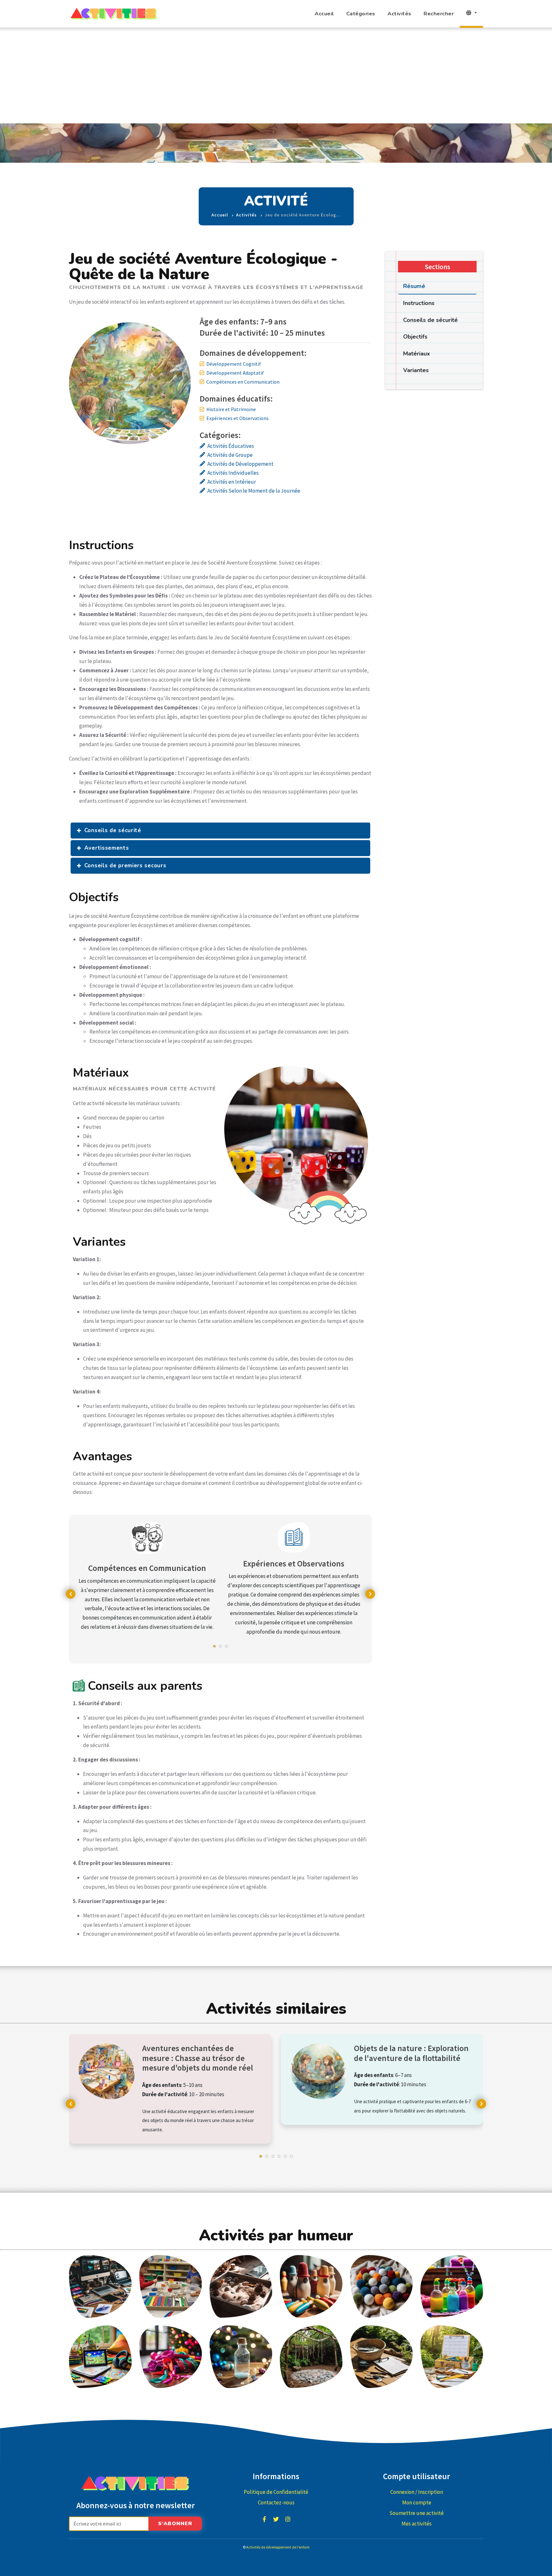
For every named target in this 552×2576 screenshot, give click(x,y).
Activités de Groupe (230, 455)
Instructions (419, 303)
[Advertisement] (276, 75)
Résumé (414, 286)
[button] (214, 1649)
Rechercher (439, 14)
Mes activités (417, 2524)
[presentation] (71, 1594)
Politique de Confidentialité (276, 2492)
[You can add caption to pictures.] (100, 2286)
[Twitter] (276, 2519)
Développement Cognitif (234, 364)
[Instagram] (288, 2519)
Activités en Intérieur (232, 482)
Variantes (416, 370)
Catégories (361, 14)
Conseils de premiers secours (125, 866)
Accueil (324, 14)
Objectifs (415, 337)
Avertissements (107, 848)
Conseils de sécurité (113, 830)
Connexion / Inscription (417, 2492)
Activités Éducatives (231, 446)
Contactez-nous (276, 2502)
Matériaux (417, 354)
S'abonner (175, 2524)
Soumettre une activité (417, 2513)
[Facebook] (264, 2519)
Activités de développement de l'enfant (278, 2547)
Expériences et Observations (238, 418)
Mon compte (417, 2502)
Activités (399, 14)
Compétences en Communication (243, 382)
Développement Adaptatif (235, 373)
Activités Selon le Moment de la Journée (254, 491)
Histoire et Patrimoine (231, 409)
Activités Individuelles (233, 473)
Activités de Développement (240, 464)
